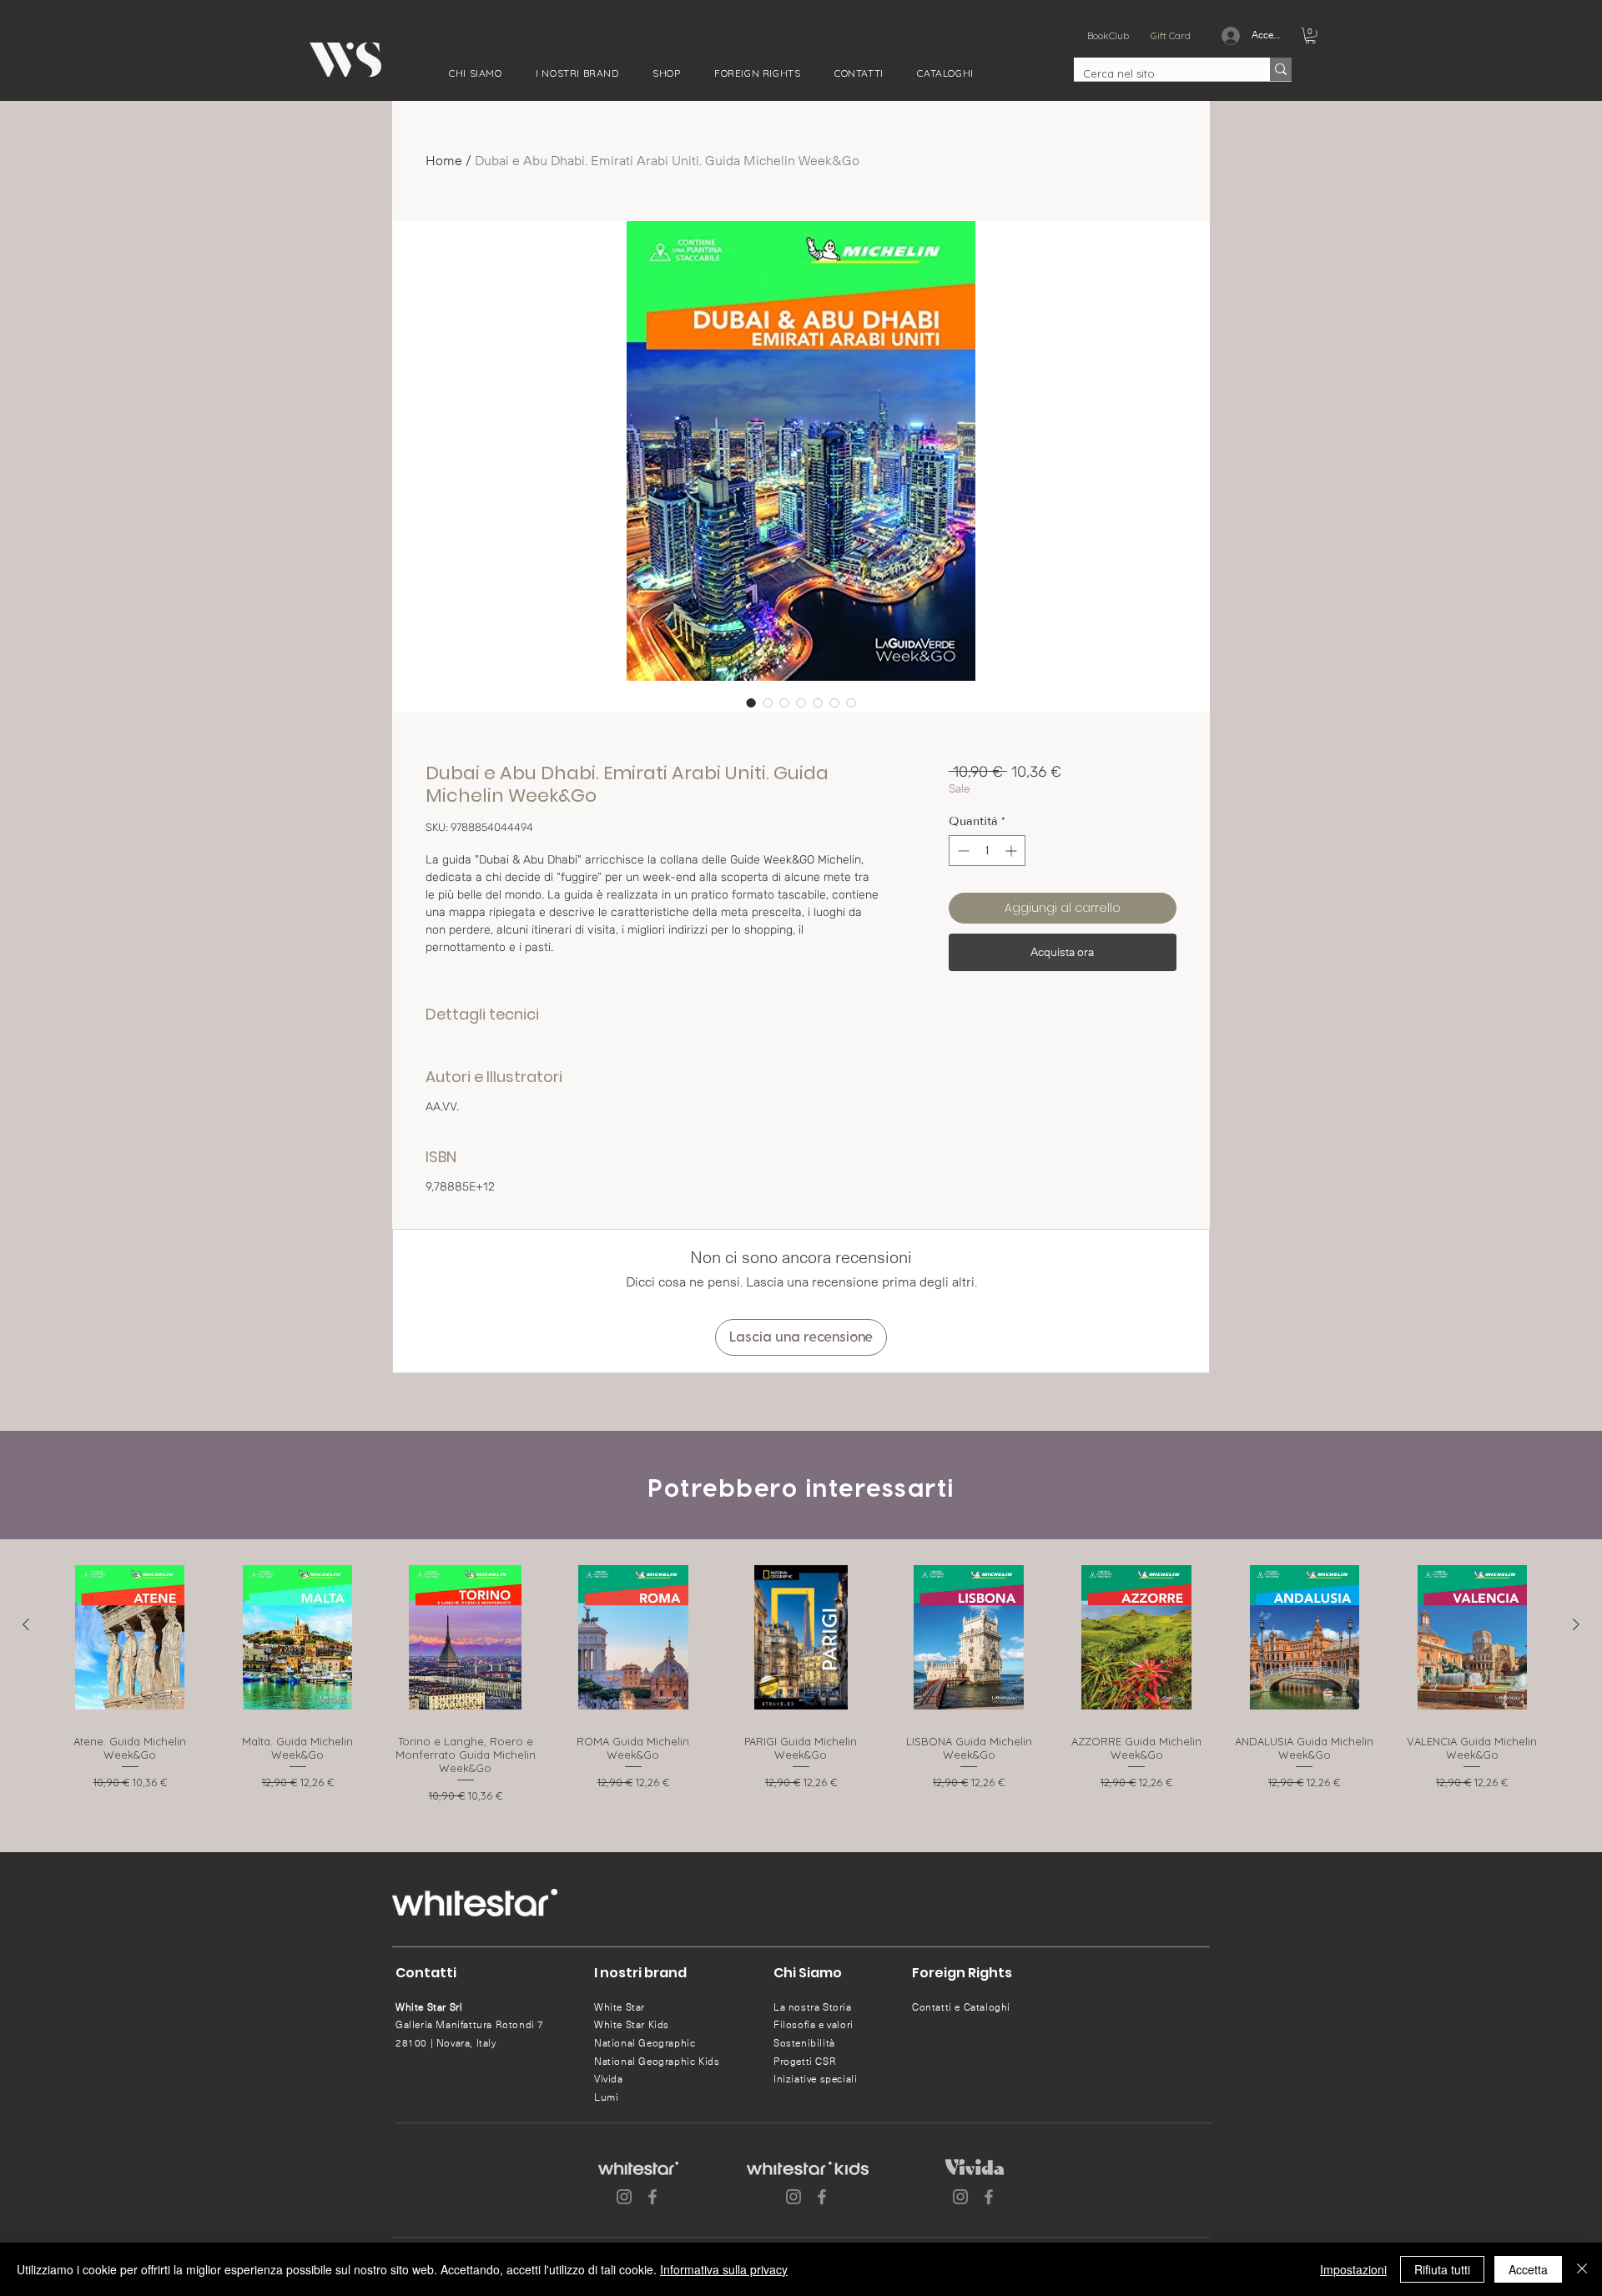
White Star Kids (632, 2025)
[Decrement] (962, 851)
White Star (620, 2007)
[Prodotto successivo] (1576, 1624)
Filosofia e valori (814, 2025)
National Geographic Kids (657, 2062)
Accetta (1528, 2269)
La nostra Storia (813, 2007)
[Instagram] (624, 2197)
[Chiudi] (1582, 2269)
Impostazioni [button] (1353, 2269)
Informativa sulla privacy (724, 2269)
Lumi (606, 2097)
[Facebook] (652, 2197)
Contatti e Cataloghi (961, 2007)
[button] (476, 73)
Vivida (609, 2079)
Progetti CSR (805, 2062)
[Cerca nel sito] (1281, 69)
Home (444, 161)
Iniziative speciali (815, 2079)
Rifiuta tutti (1442, 2269)
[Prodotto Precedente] (26, 1624)
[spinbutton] (987, 851)
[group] (801, 1681)
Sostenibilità (804, 2043)
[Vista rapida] (130, 1637)
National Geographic (645, 2043)
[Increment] (1013, 851)
